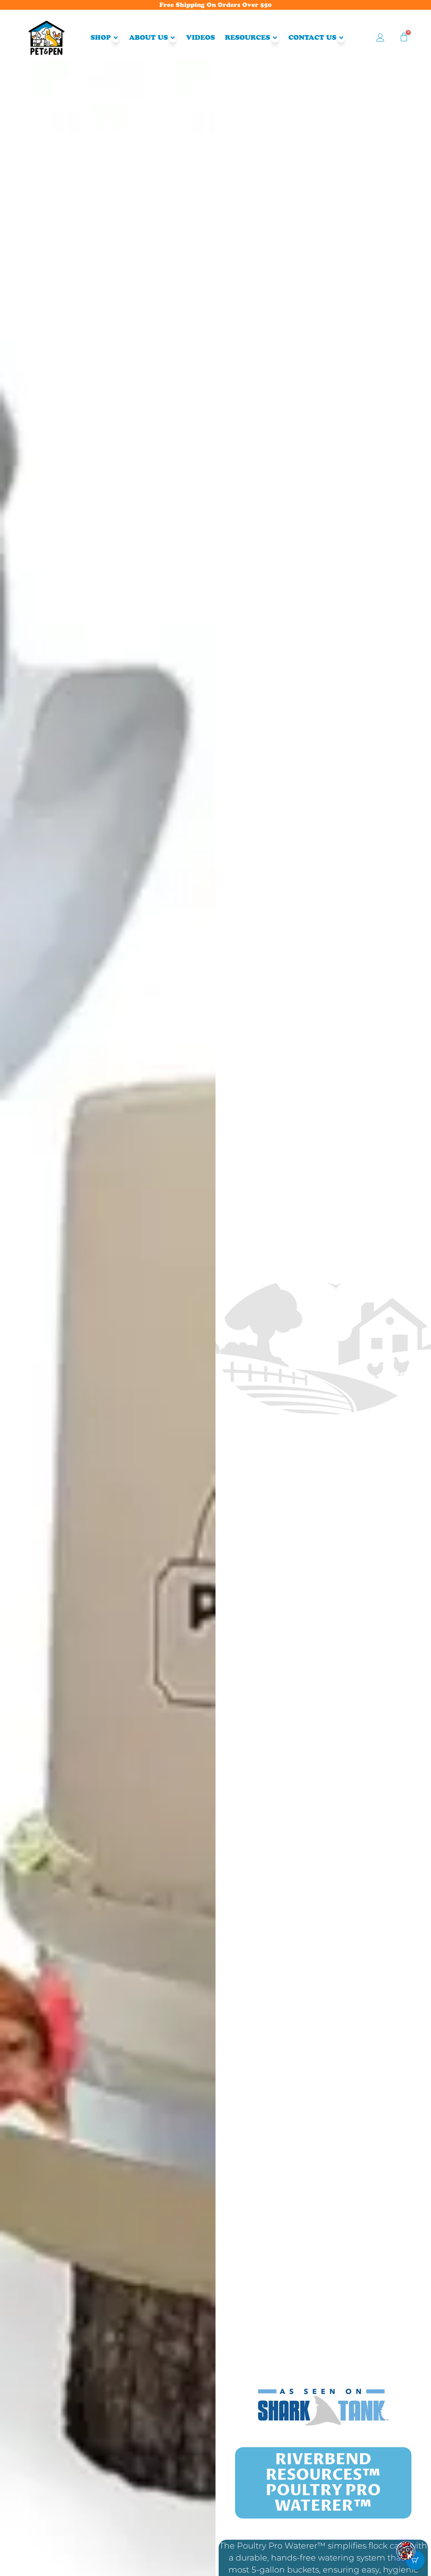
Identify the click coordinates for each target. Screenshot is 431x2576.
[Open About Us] (173, 38)
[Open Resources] (275, 38)
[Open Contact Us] (341, 38)
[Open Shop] (116, 38)
